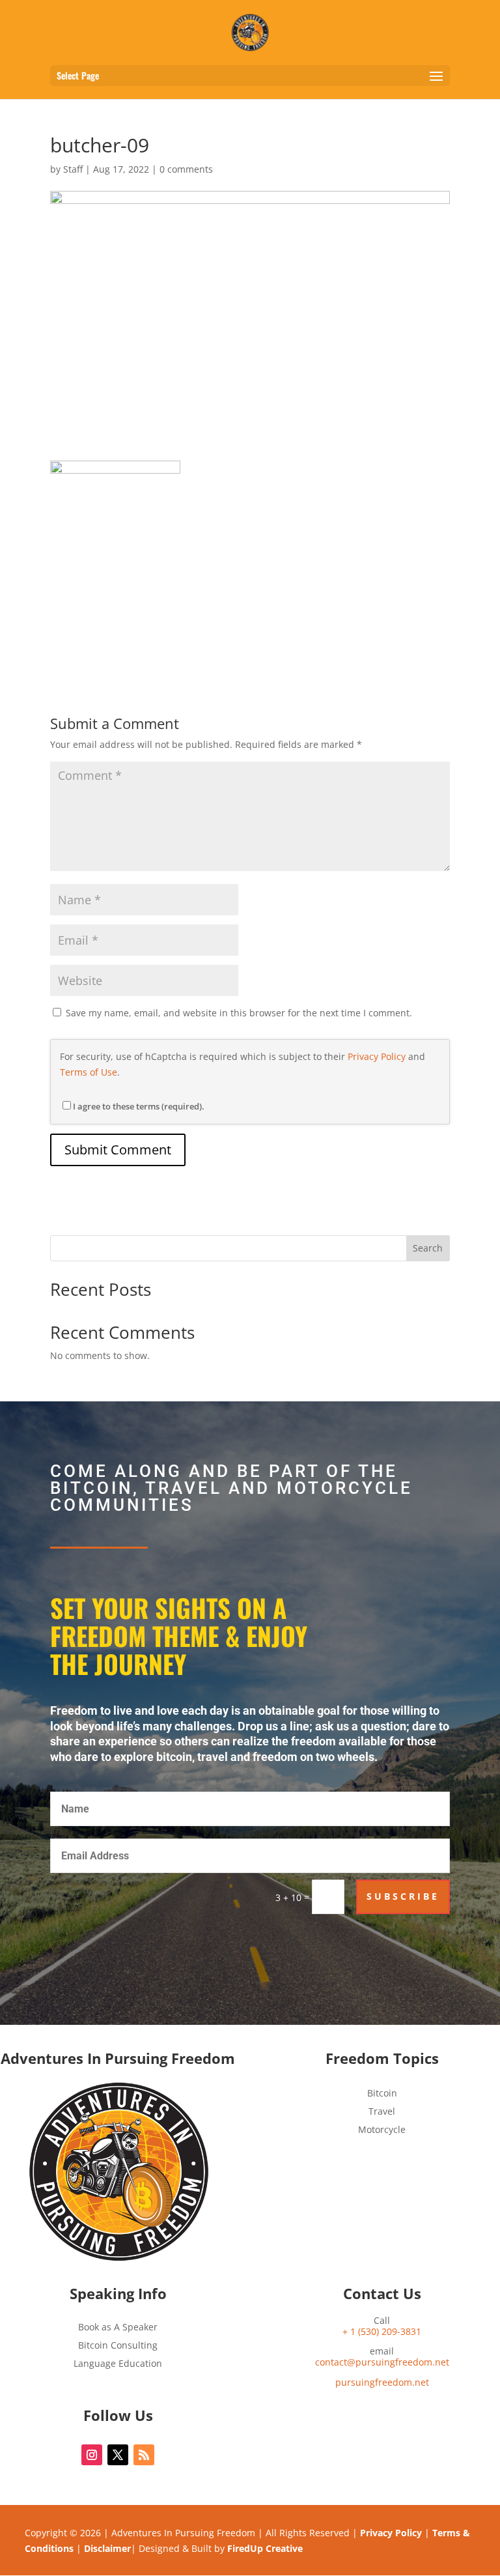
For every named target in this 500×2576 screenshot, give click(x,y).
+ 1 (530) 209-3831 (382, 2331)
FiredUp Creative (265, 2548)
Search (428, 1248)
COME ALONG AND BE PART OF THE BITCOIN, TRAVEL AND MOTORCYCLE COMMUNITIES (231, 1489)
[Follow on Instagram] (92, 2455)
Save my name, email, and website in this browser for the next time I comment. (239, 1013)
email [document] (382, 2357)
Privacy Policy (377, 1056)
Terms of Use (89, 1072)
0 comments (186, 169)
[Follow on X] (118, 2455)
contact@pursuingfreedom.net (382, 2362)
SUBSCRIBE (403, 1896)
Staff (73, 169)
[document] (382, 2383)
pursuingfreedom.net (382, 2382)
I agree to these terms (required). (139, 1106)
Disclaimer (107, 2548)
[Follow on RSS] (144, 2455)
